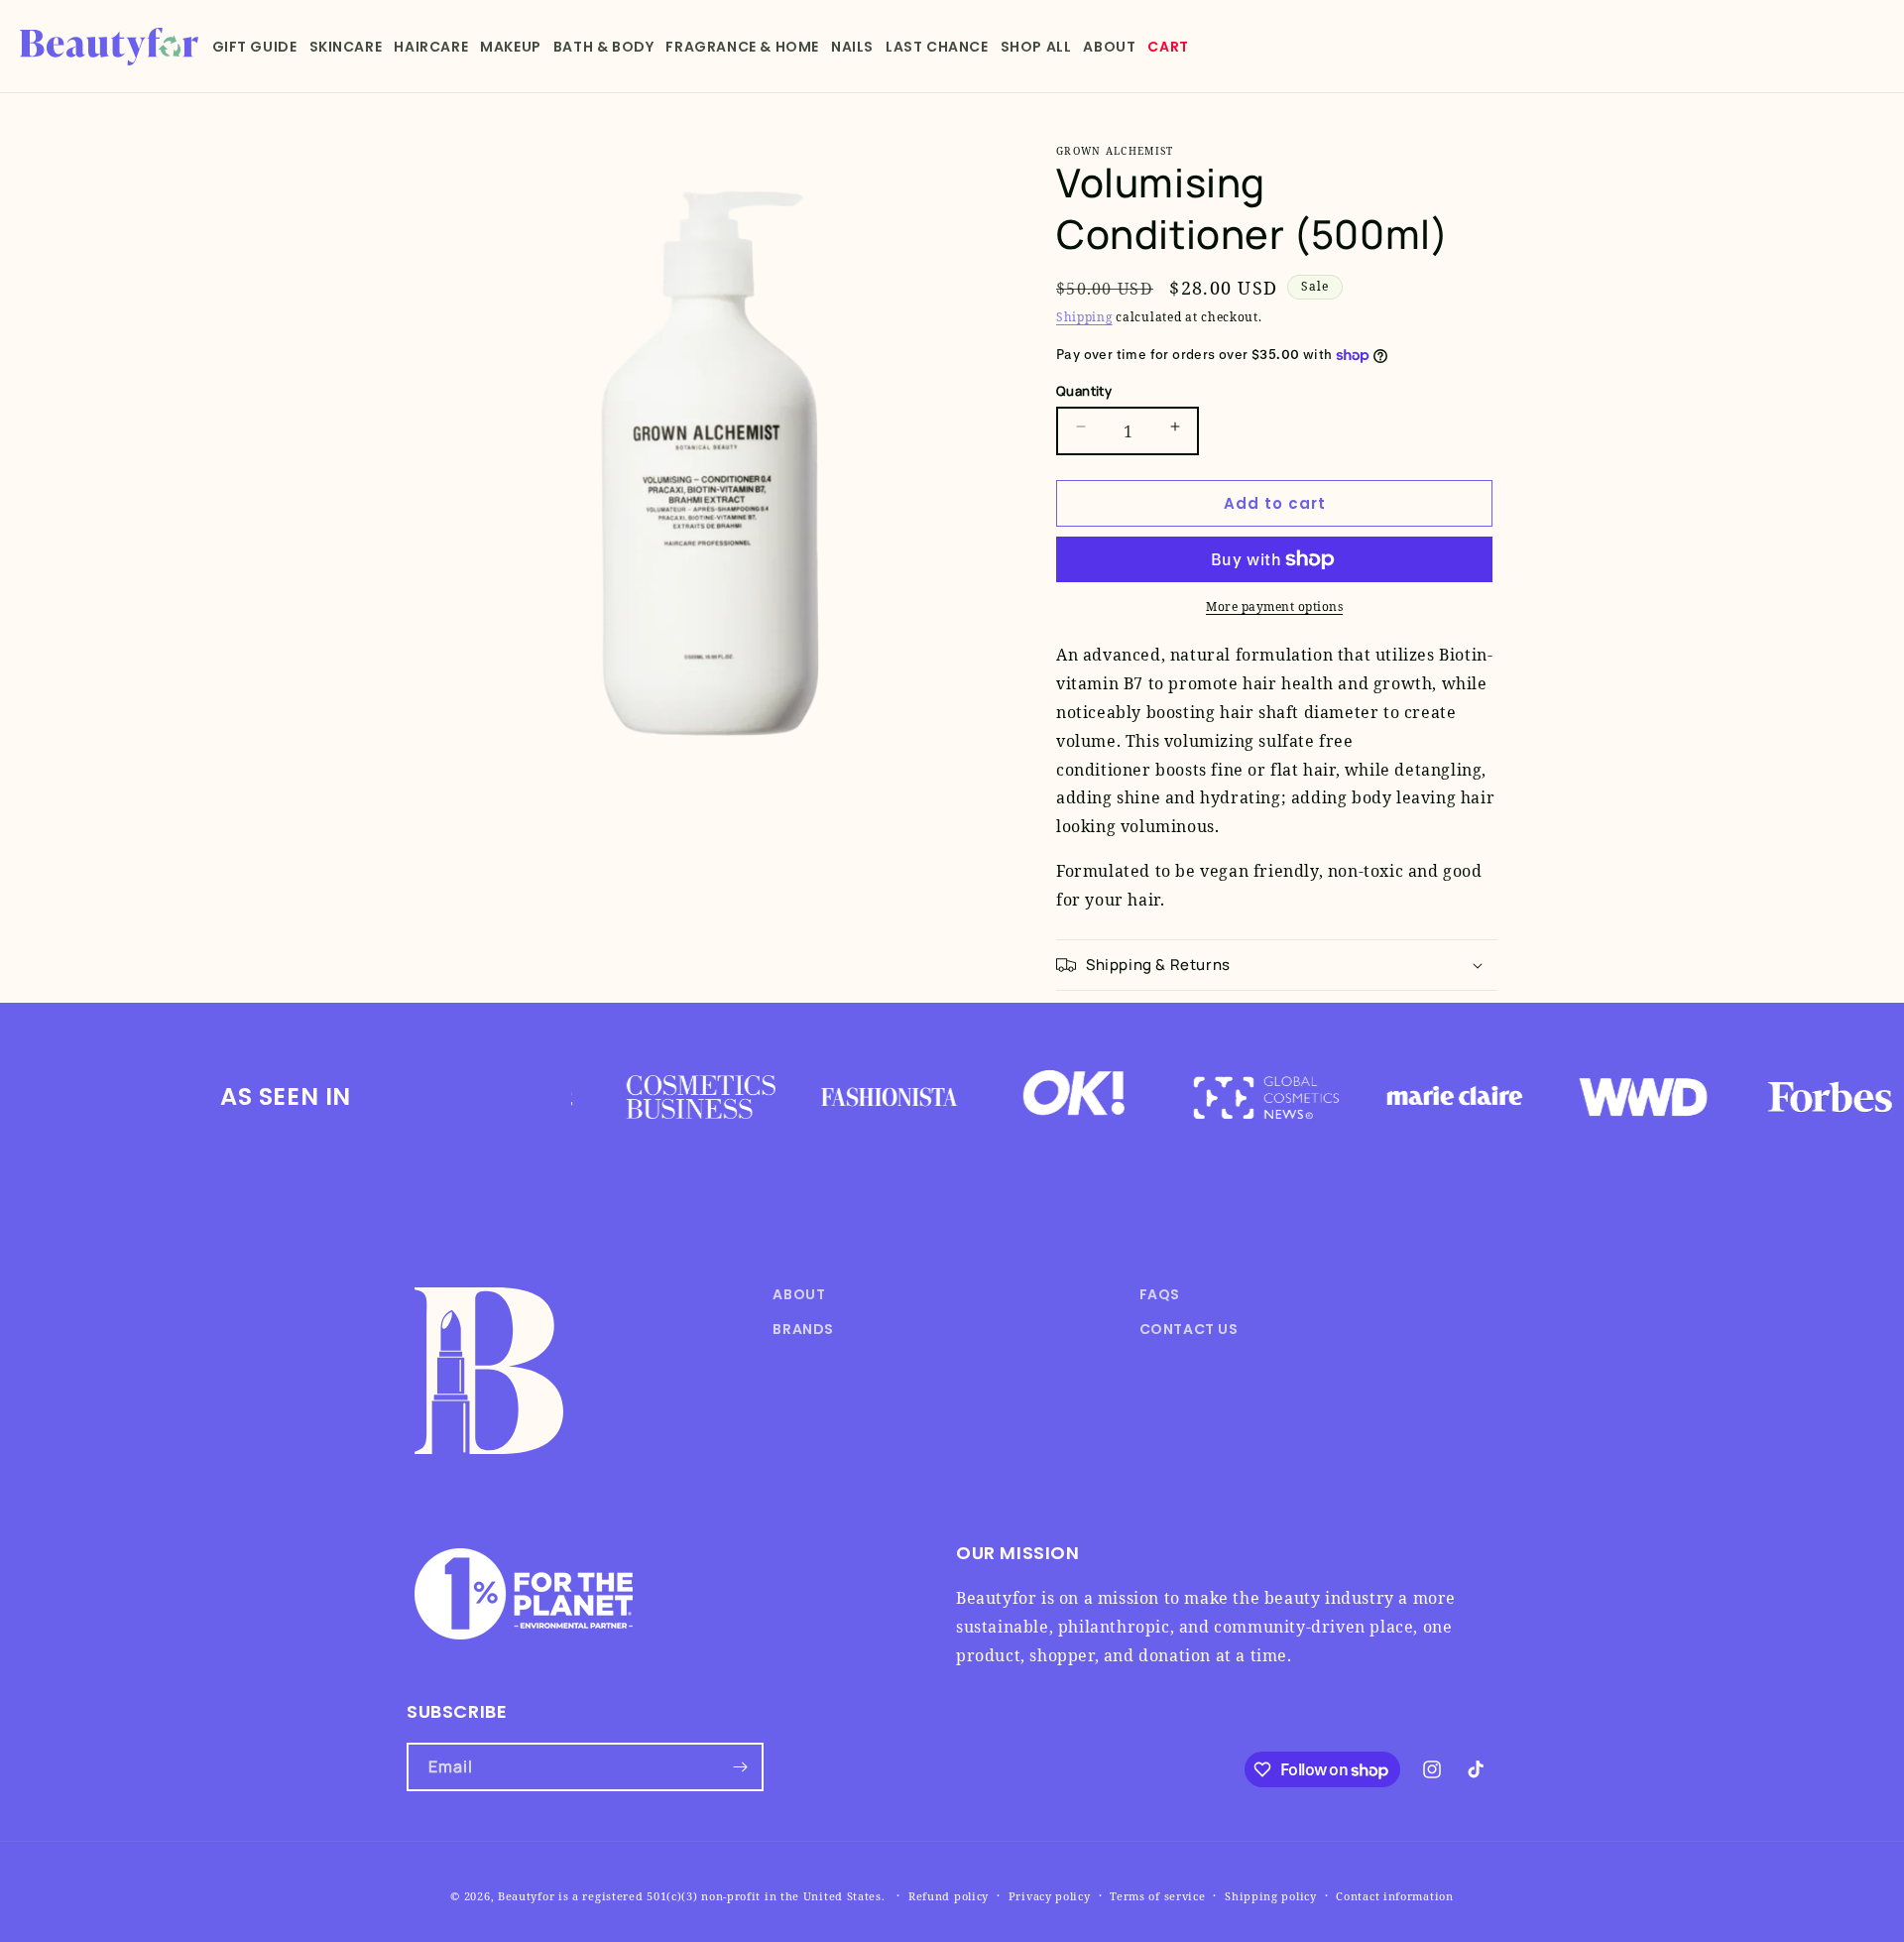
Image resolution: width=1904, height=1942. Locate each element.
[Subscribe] (740, 1767)
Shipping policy (1271, 1896)
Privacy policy (1050, 1896)
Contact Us (1189, 1329)
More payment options (1274, 607)
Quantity (1084, 391)
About (799, 1294)
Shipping (1084, 317)
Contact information (1394, 1896)
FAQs (1160, 1294)
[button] (255, 47)
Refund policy (949, 1896)
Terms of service (1157, 1896)
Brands (803, 1329)
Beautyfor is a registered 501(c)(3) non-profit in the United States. (692, 1896)
